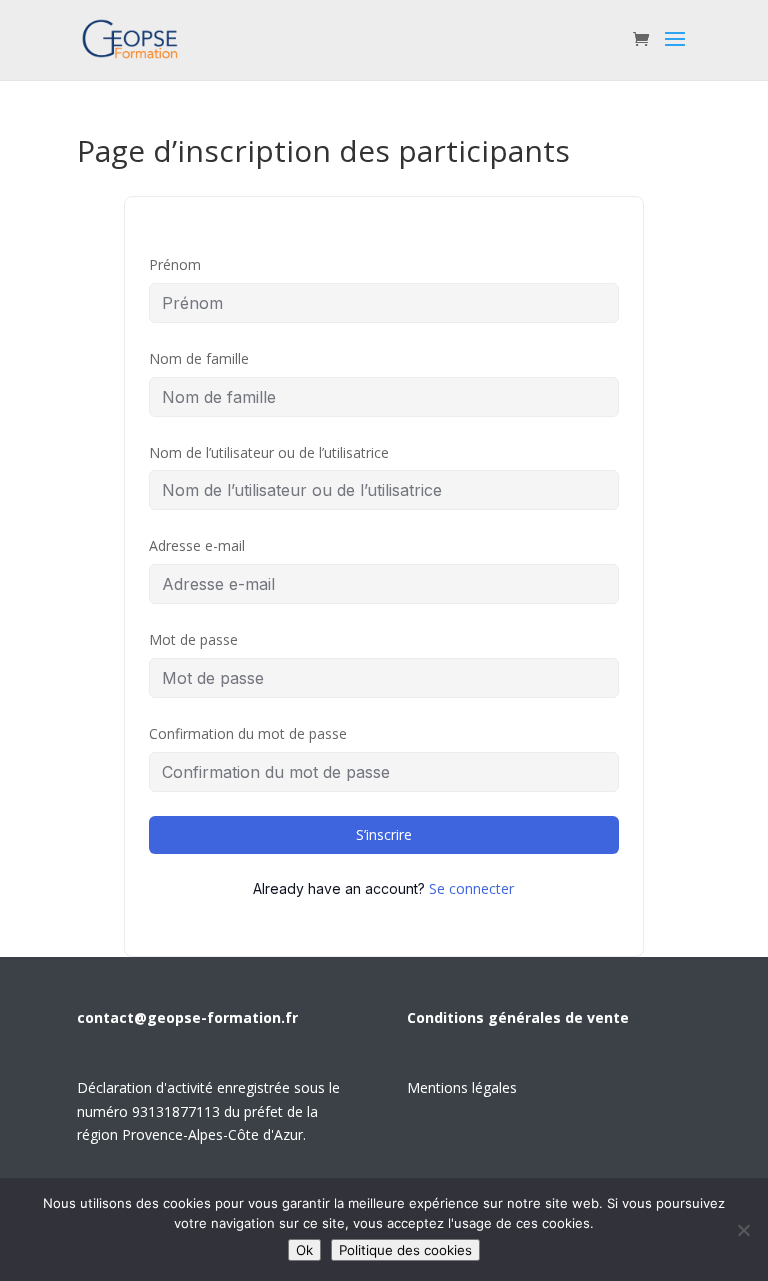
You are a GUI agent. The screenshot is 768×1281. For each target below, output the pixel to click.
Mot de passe (193, 639)
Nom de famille (199, 358)
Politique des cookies (405, 1250)
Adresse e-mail (197, 545)
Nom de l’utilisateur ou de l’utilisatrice (269, 452)
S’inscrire (384, 834)
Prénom (175, 264)
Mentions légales (462, 1087)
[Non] (743, 1230)
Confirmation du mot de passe (248, 733)
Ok (304, 1250)
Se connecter (471, 888)
